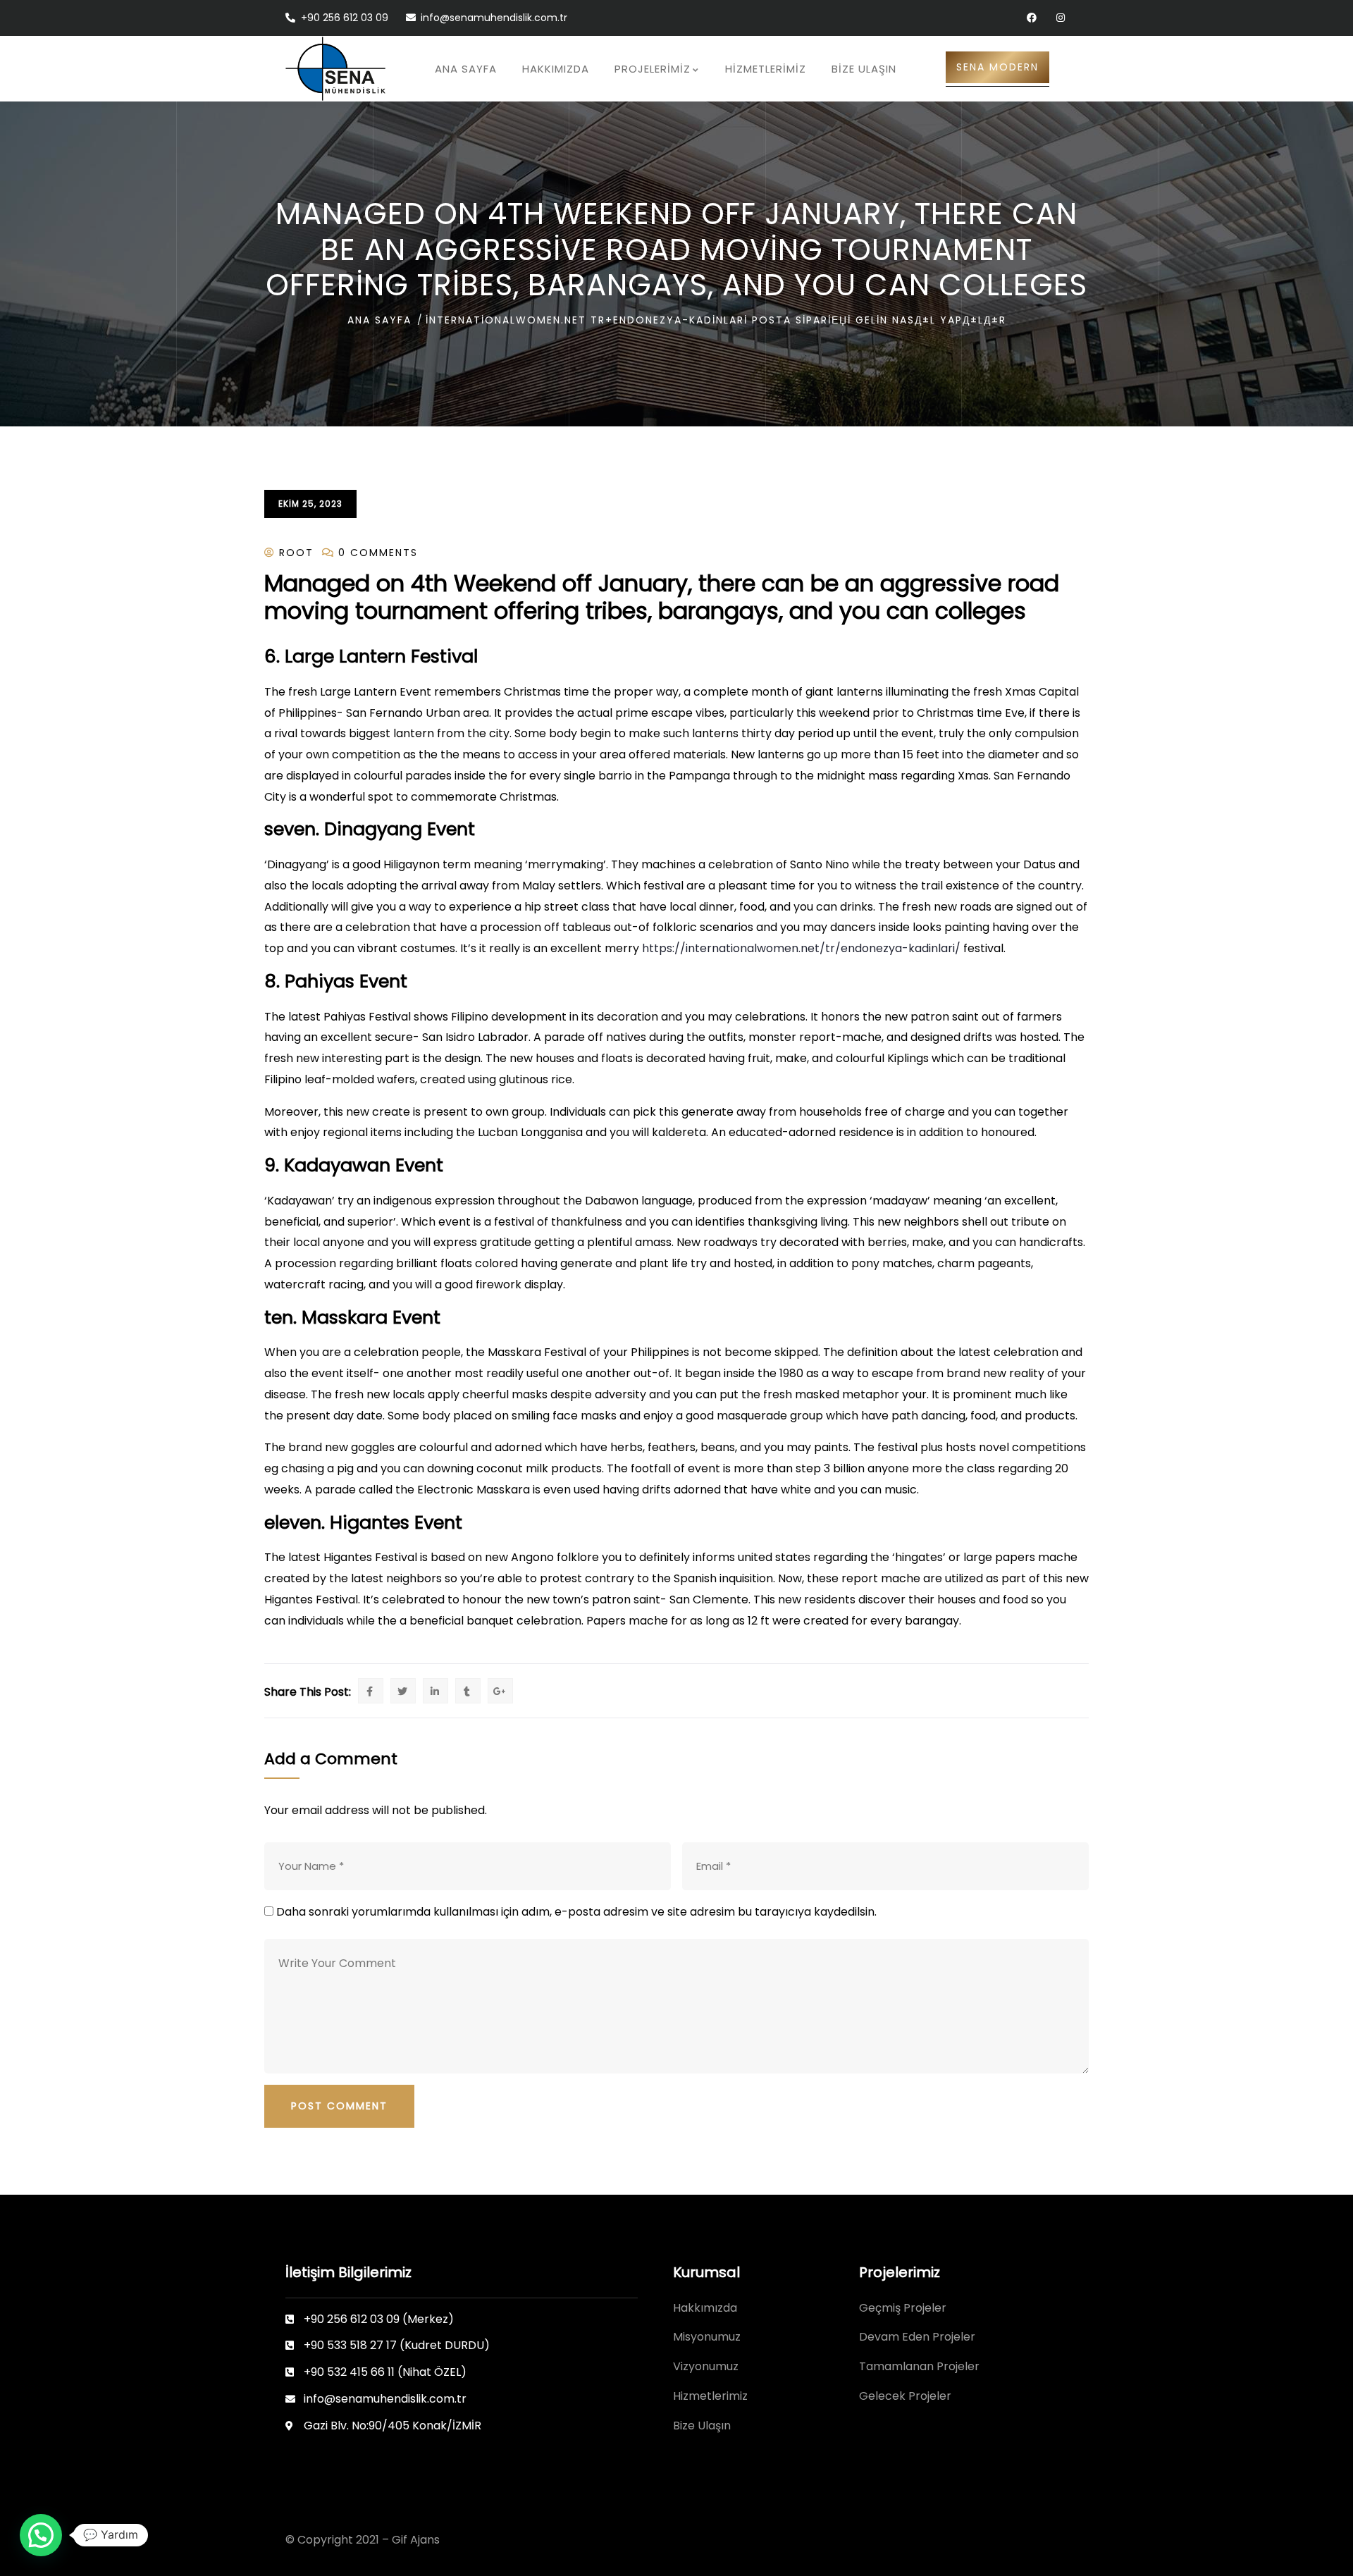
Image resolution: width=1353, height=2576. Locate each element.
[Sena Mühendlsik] (335, 69)
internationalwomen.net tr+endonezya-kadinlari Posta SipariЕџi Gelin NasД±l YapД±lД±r (716, 320)
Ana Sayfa (379, 320)
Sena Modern (997, 67)
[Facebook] (1031, 18)
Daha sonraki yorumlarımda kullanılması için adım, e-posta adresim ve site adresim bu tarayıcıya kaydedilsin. (576, 1912)
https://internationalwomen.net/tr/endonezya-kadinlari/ (801, 948)
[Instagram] (1060, 18)
